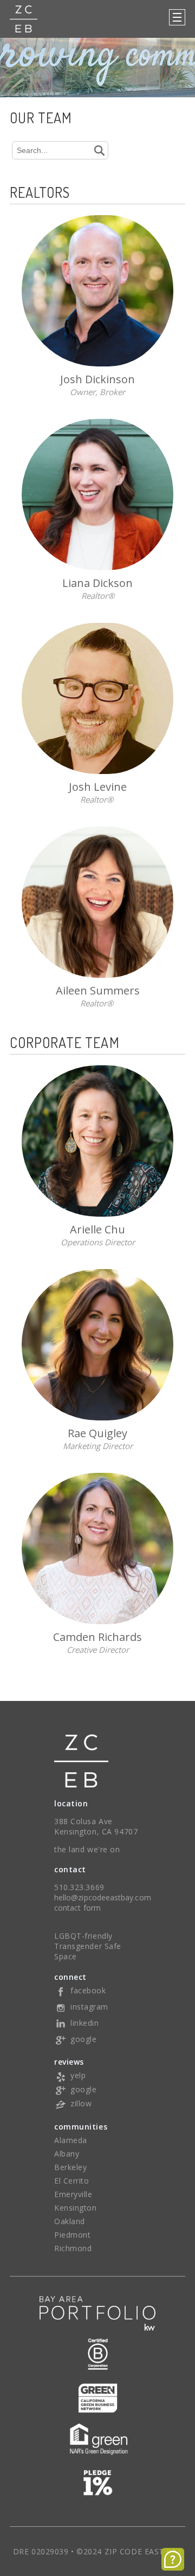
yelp (78, 2075)
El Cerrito (72, 2181)
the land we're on (87, 1849)
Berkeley (70, 2167)
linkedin (84, 2023)
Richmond (73, 2248)
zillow (81, 2103)
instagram (89, 2007)
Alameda (71, 2140)
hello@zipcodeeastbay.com (103, 1897)
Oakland (70, 2221)
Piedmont (72, 2235)
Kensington (76, 2208)
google (83, 2039)
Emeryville (73, 2194)
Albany (67, 2154)
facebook (88, 1990)
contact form (77, 1908)
